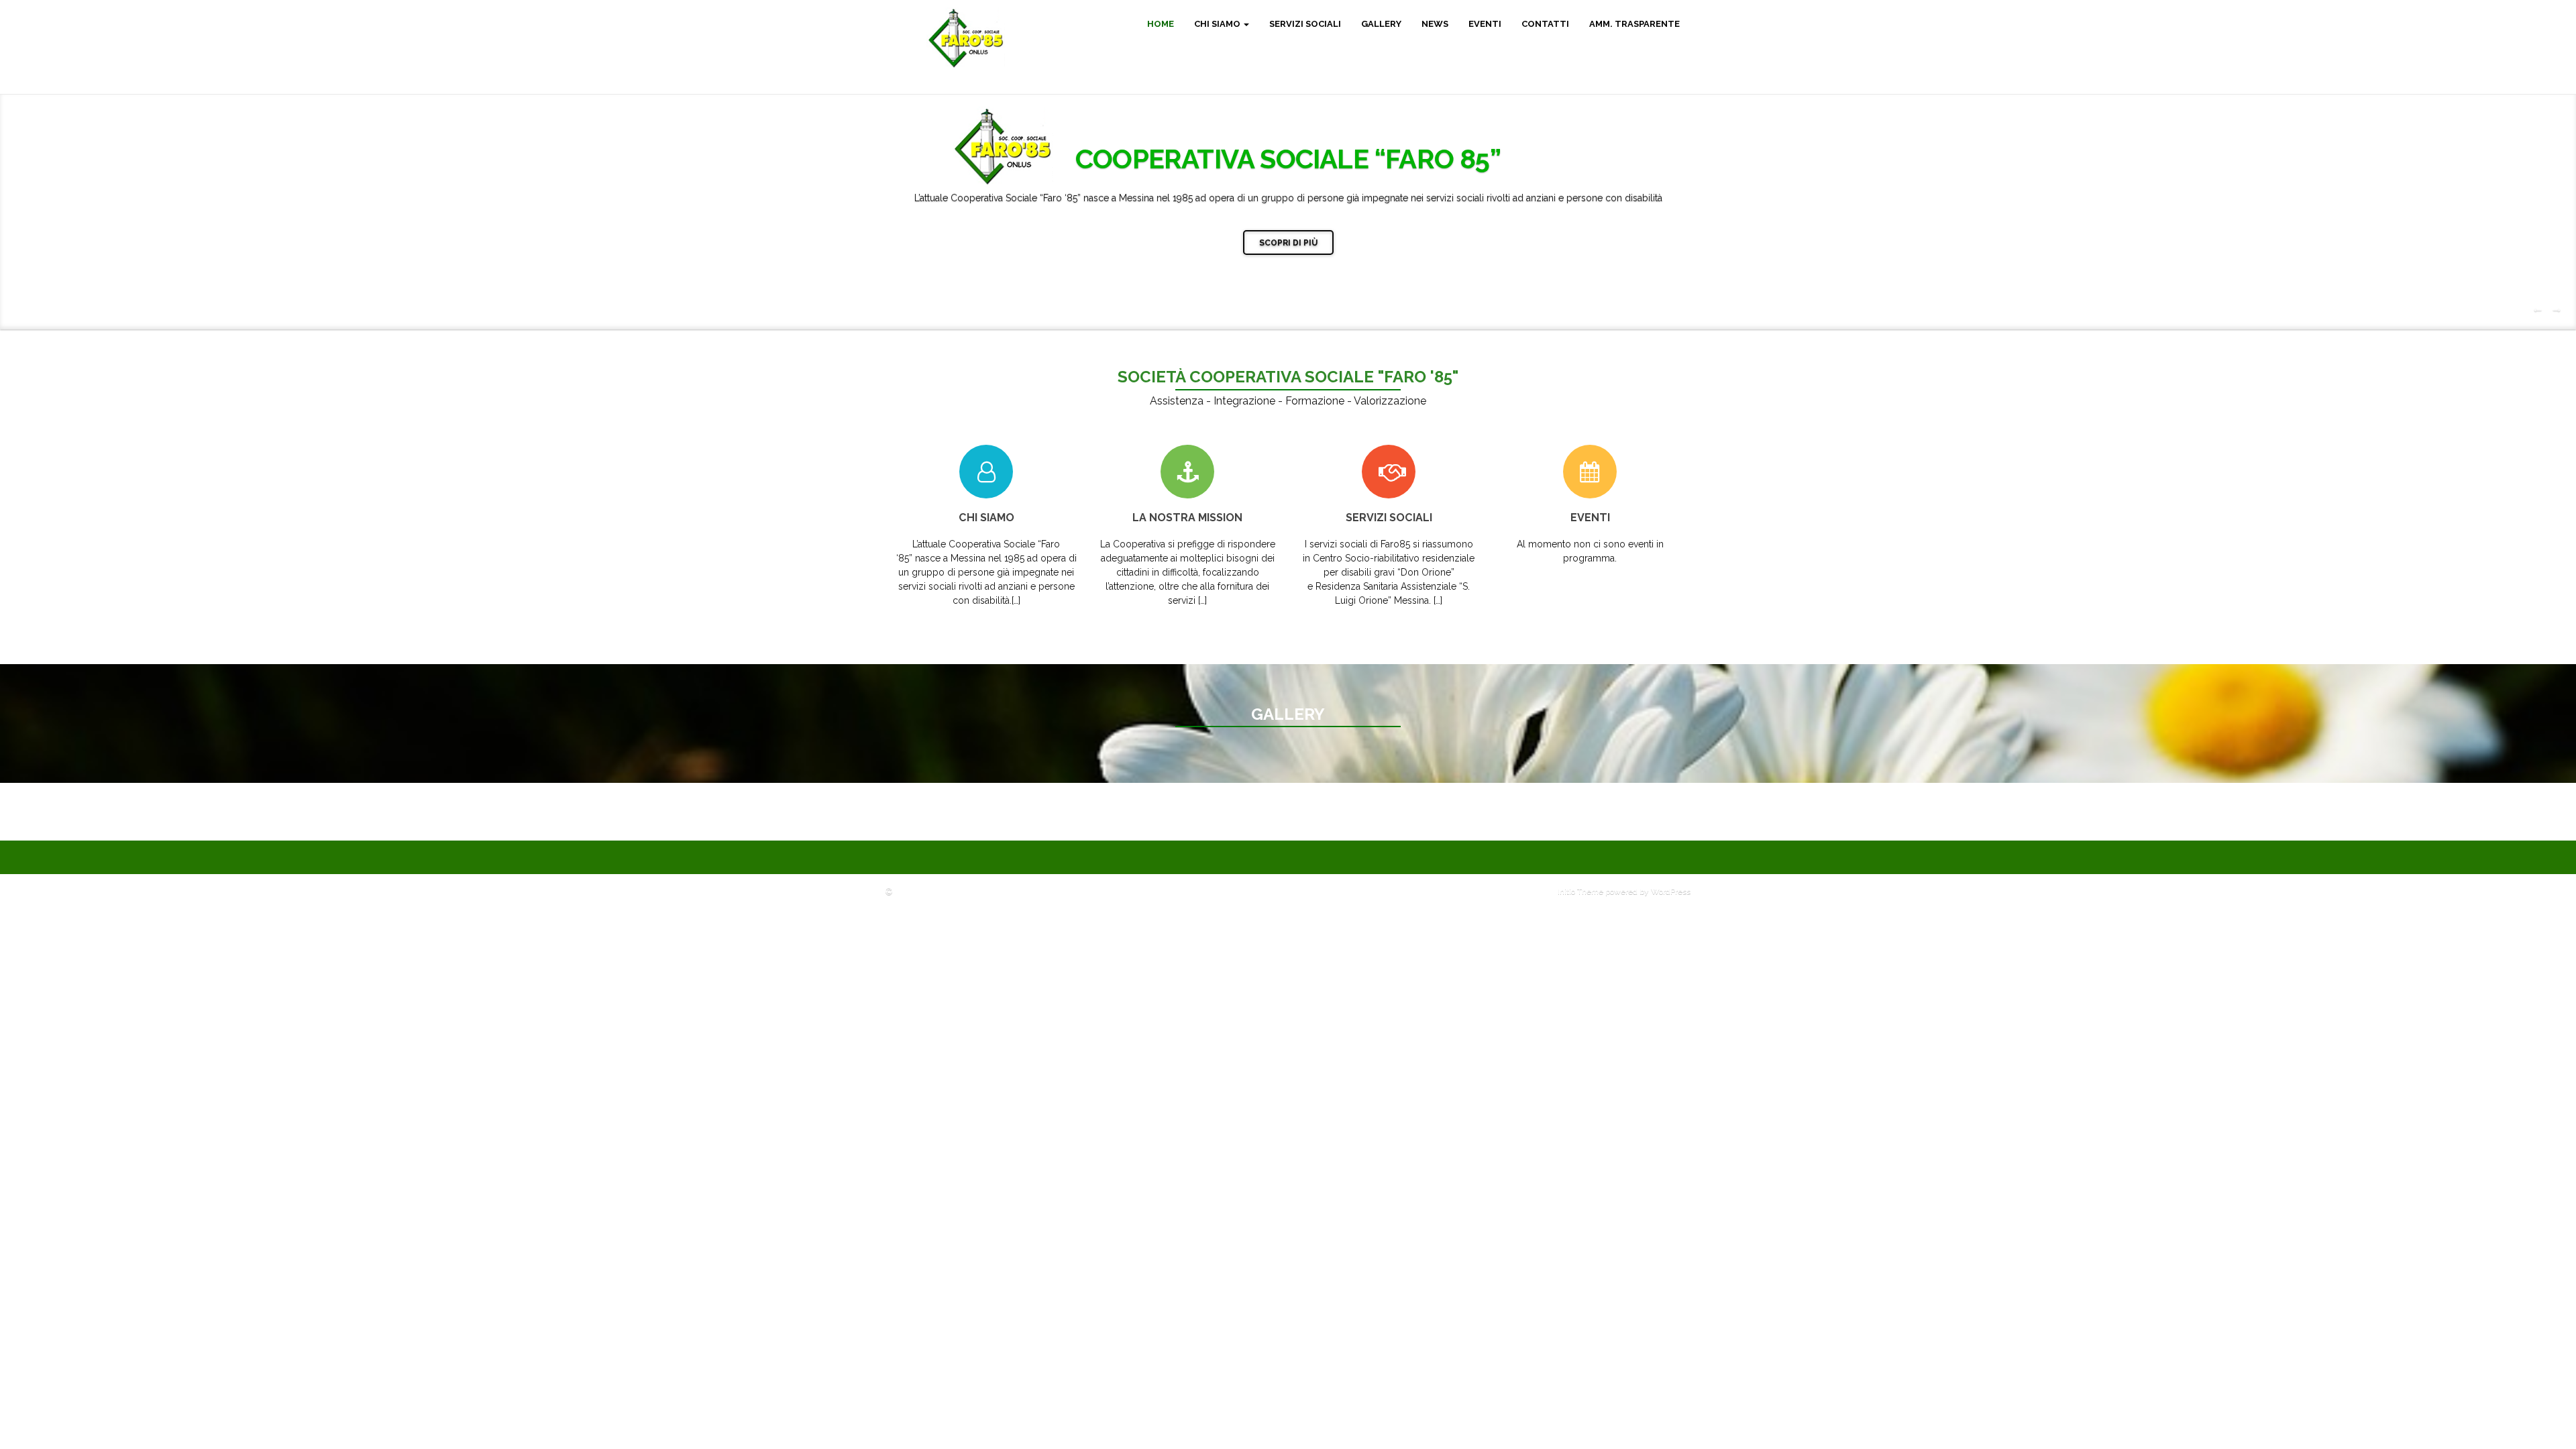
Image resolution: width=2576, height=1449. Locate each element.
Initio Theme (1580, 892)
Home (1161, 24)
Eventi (1485, 24)
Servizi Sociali (1305, 24)
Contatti (1545, 24)
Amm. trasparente (1634, 24)
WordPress (1671, 892)
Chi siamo (1218, 24)
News (1435, 24)
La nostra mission (1187, 518)
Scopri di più (1288, 243)
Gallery (1381, 24)
